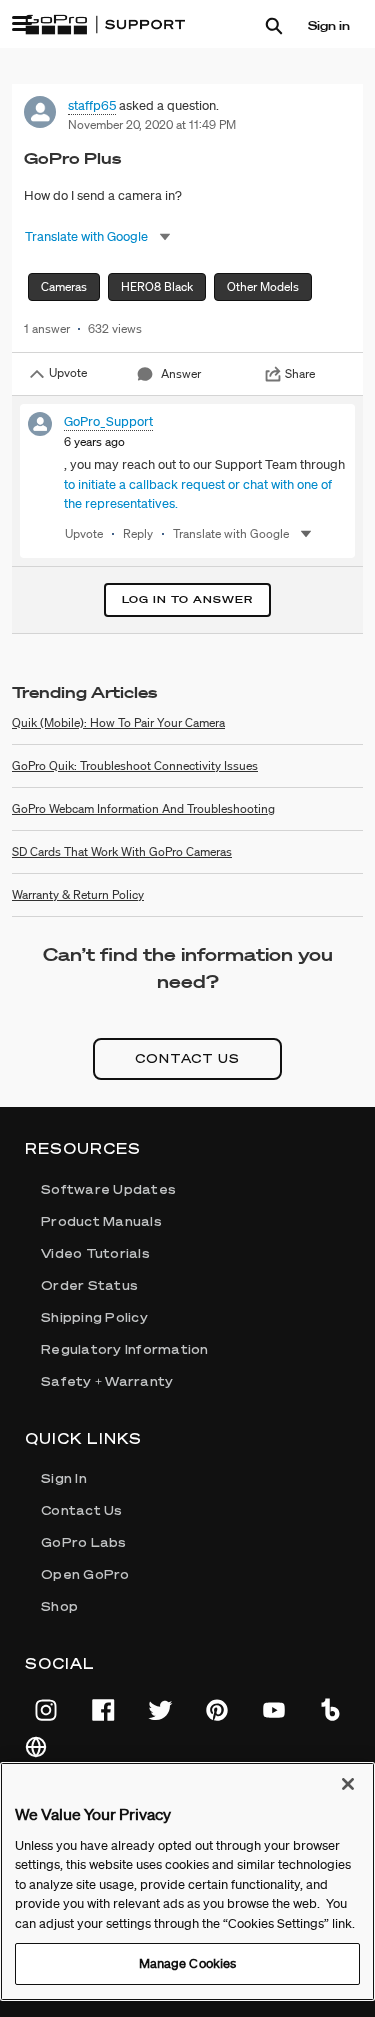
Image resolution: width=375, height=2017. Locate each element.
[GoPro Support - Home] (105, 25)
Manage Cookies (188, 1963)
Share (300, 373)
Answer (181, 373)
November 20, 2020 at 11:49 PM (152, 124)
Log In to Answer (187, 599)
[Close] (348, 1784)
